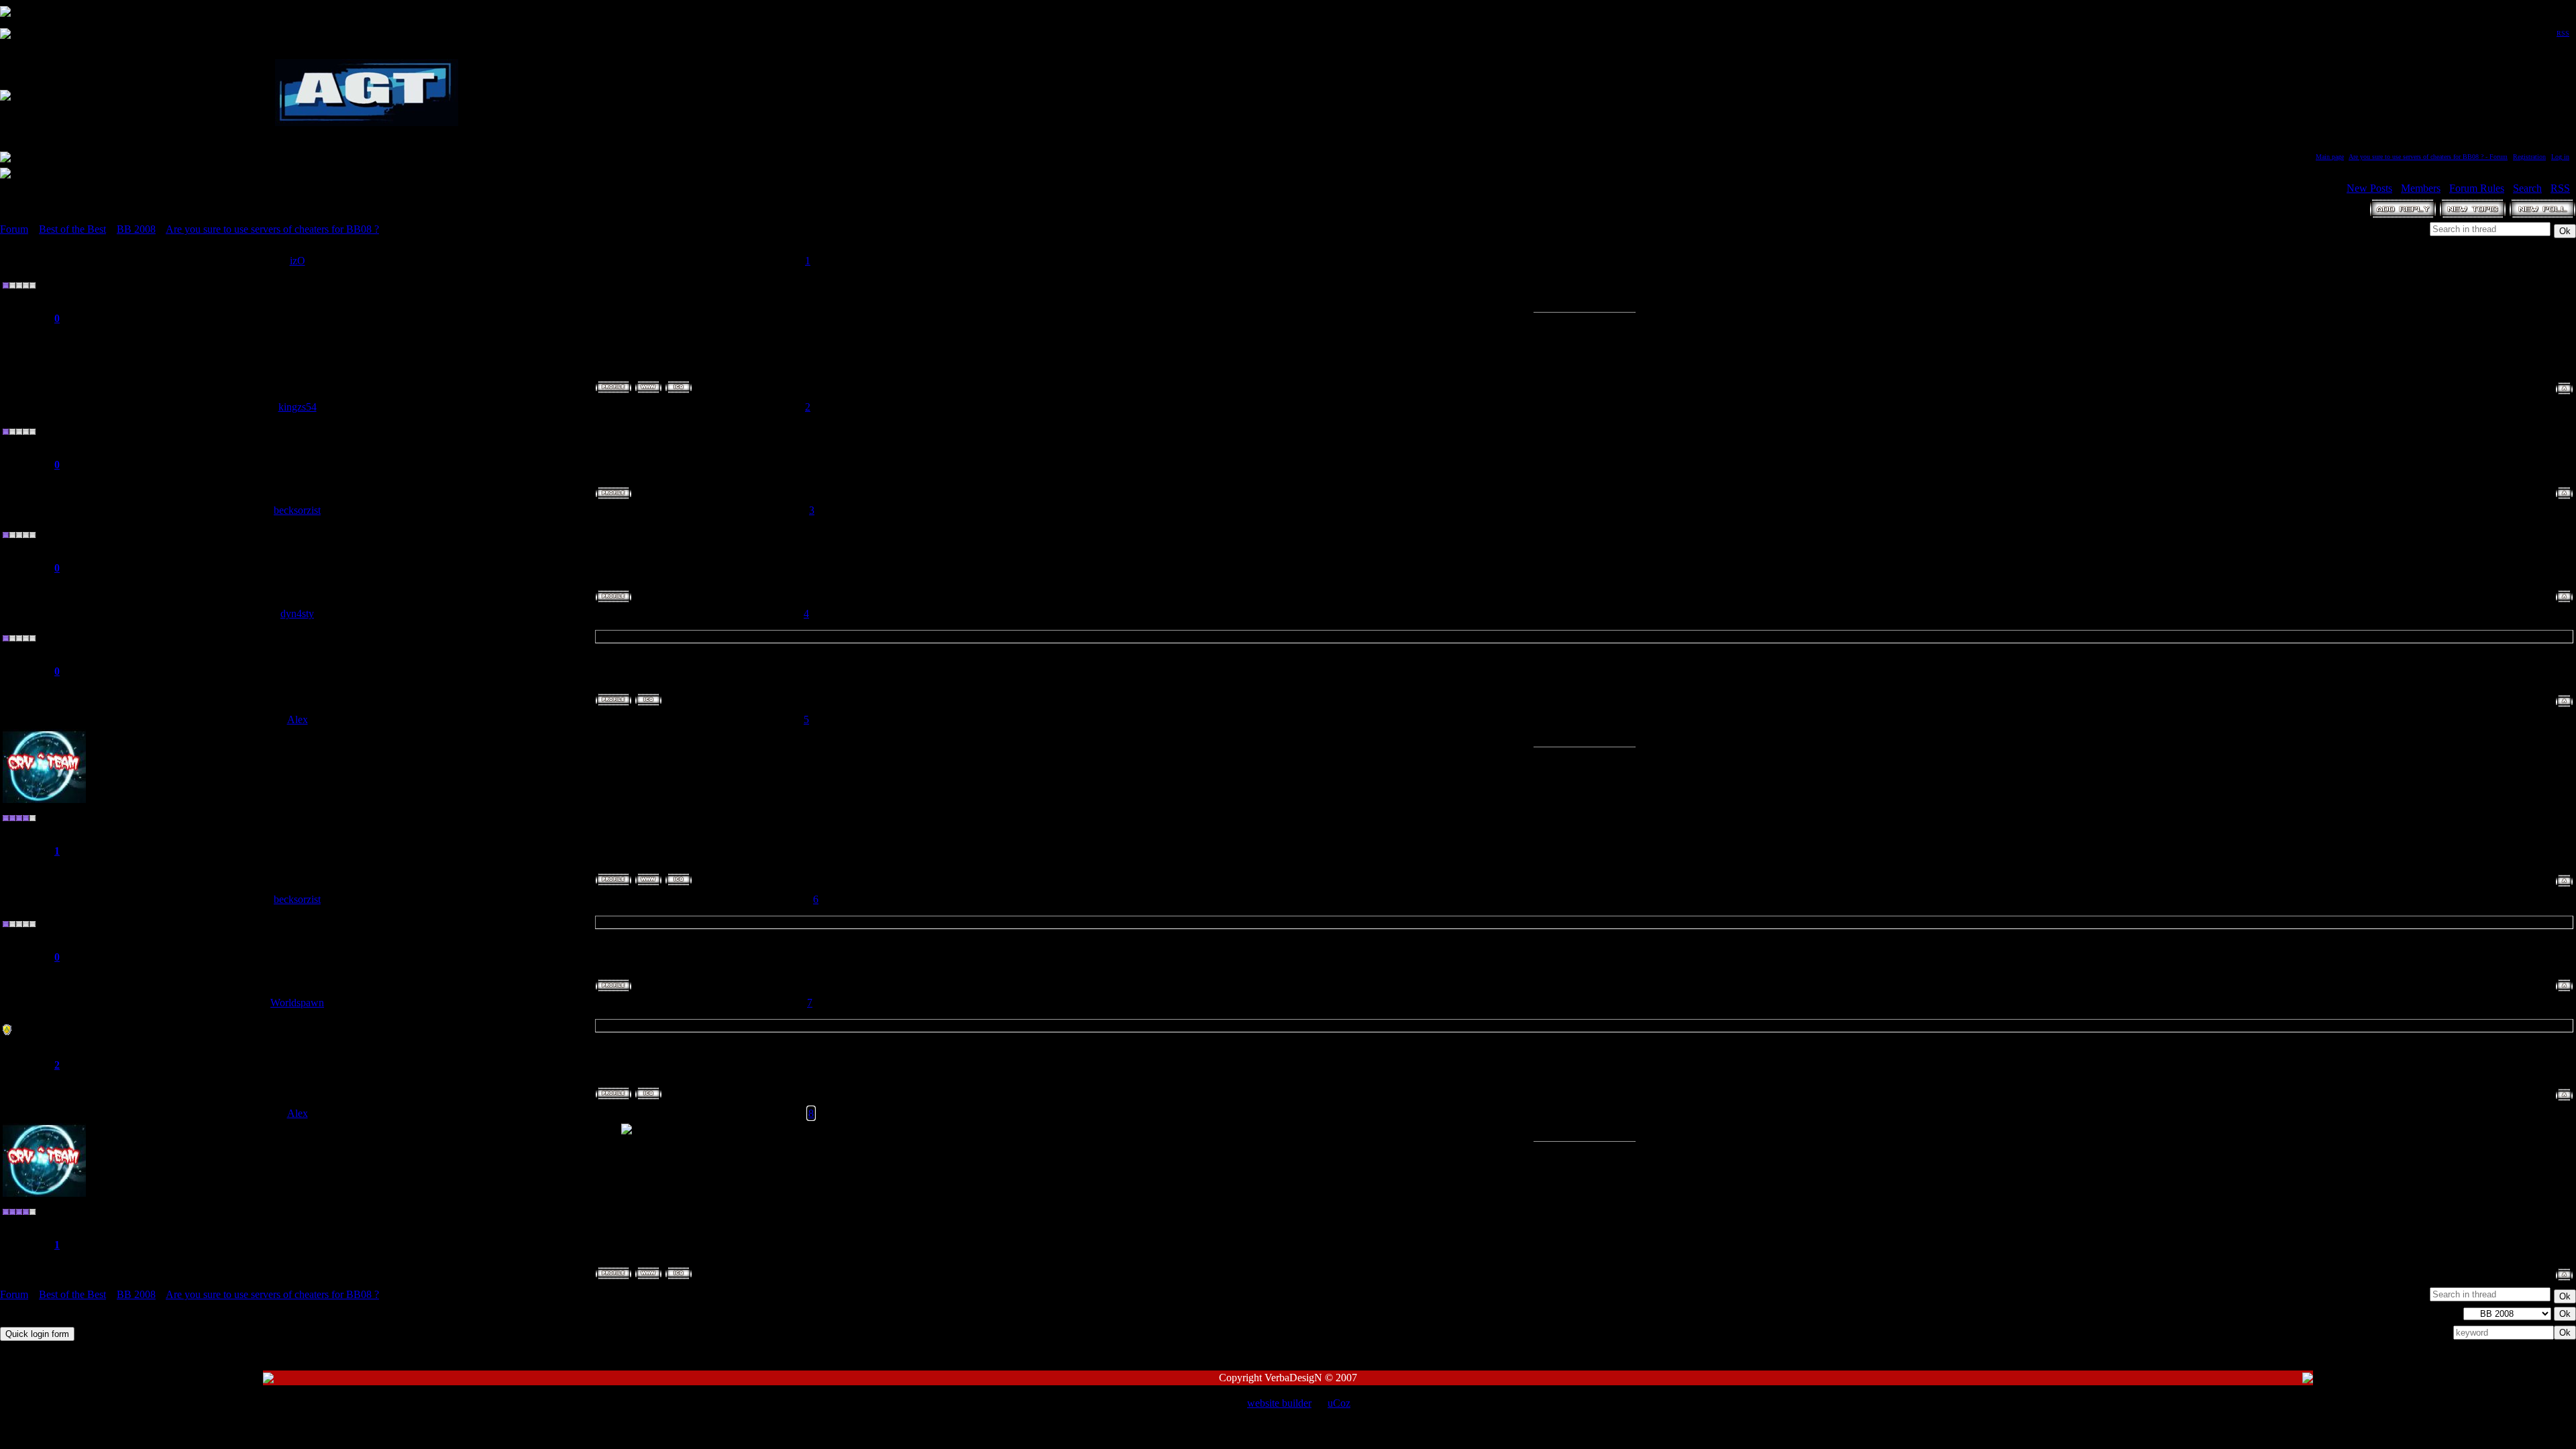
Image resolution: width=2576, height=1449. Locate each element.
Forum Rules (2477, 188)
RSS (2563, 33)
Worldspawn (297, 1003)
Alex (298, 719)
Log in (2560, 157)
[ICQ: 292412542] (679, 879)
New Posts (2369, 188)
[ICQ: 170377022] (648, 700)
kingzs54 (298, 407)
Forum (14, 229)
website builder (1279, 1403)
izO (298, 261)
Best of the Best (72, 229)
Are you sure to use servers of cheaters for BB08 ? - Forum (2428, 157)
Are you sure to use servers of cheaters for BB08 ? (272, 229)
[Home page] (648, 387)
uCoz (1339, 1403)
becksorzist (297, 510)
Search (2527, 188)
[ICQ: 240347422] (648, 1093)
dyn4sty (297, 613)
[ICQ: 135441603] (679, 387)
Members (2421, 188)
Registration (2529, 157)
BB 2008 (136, 229)
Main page (2330, 157)
